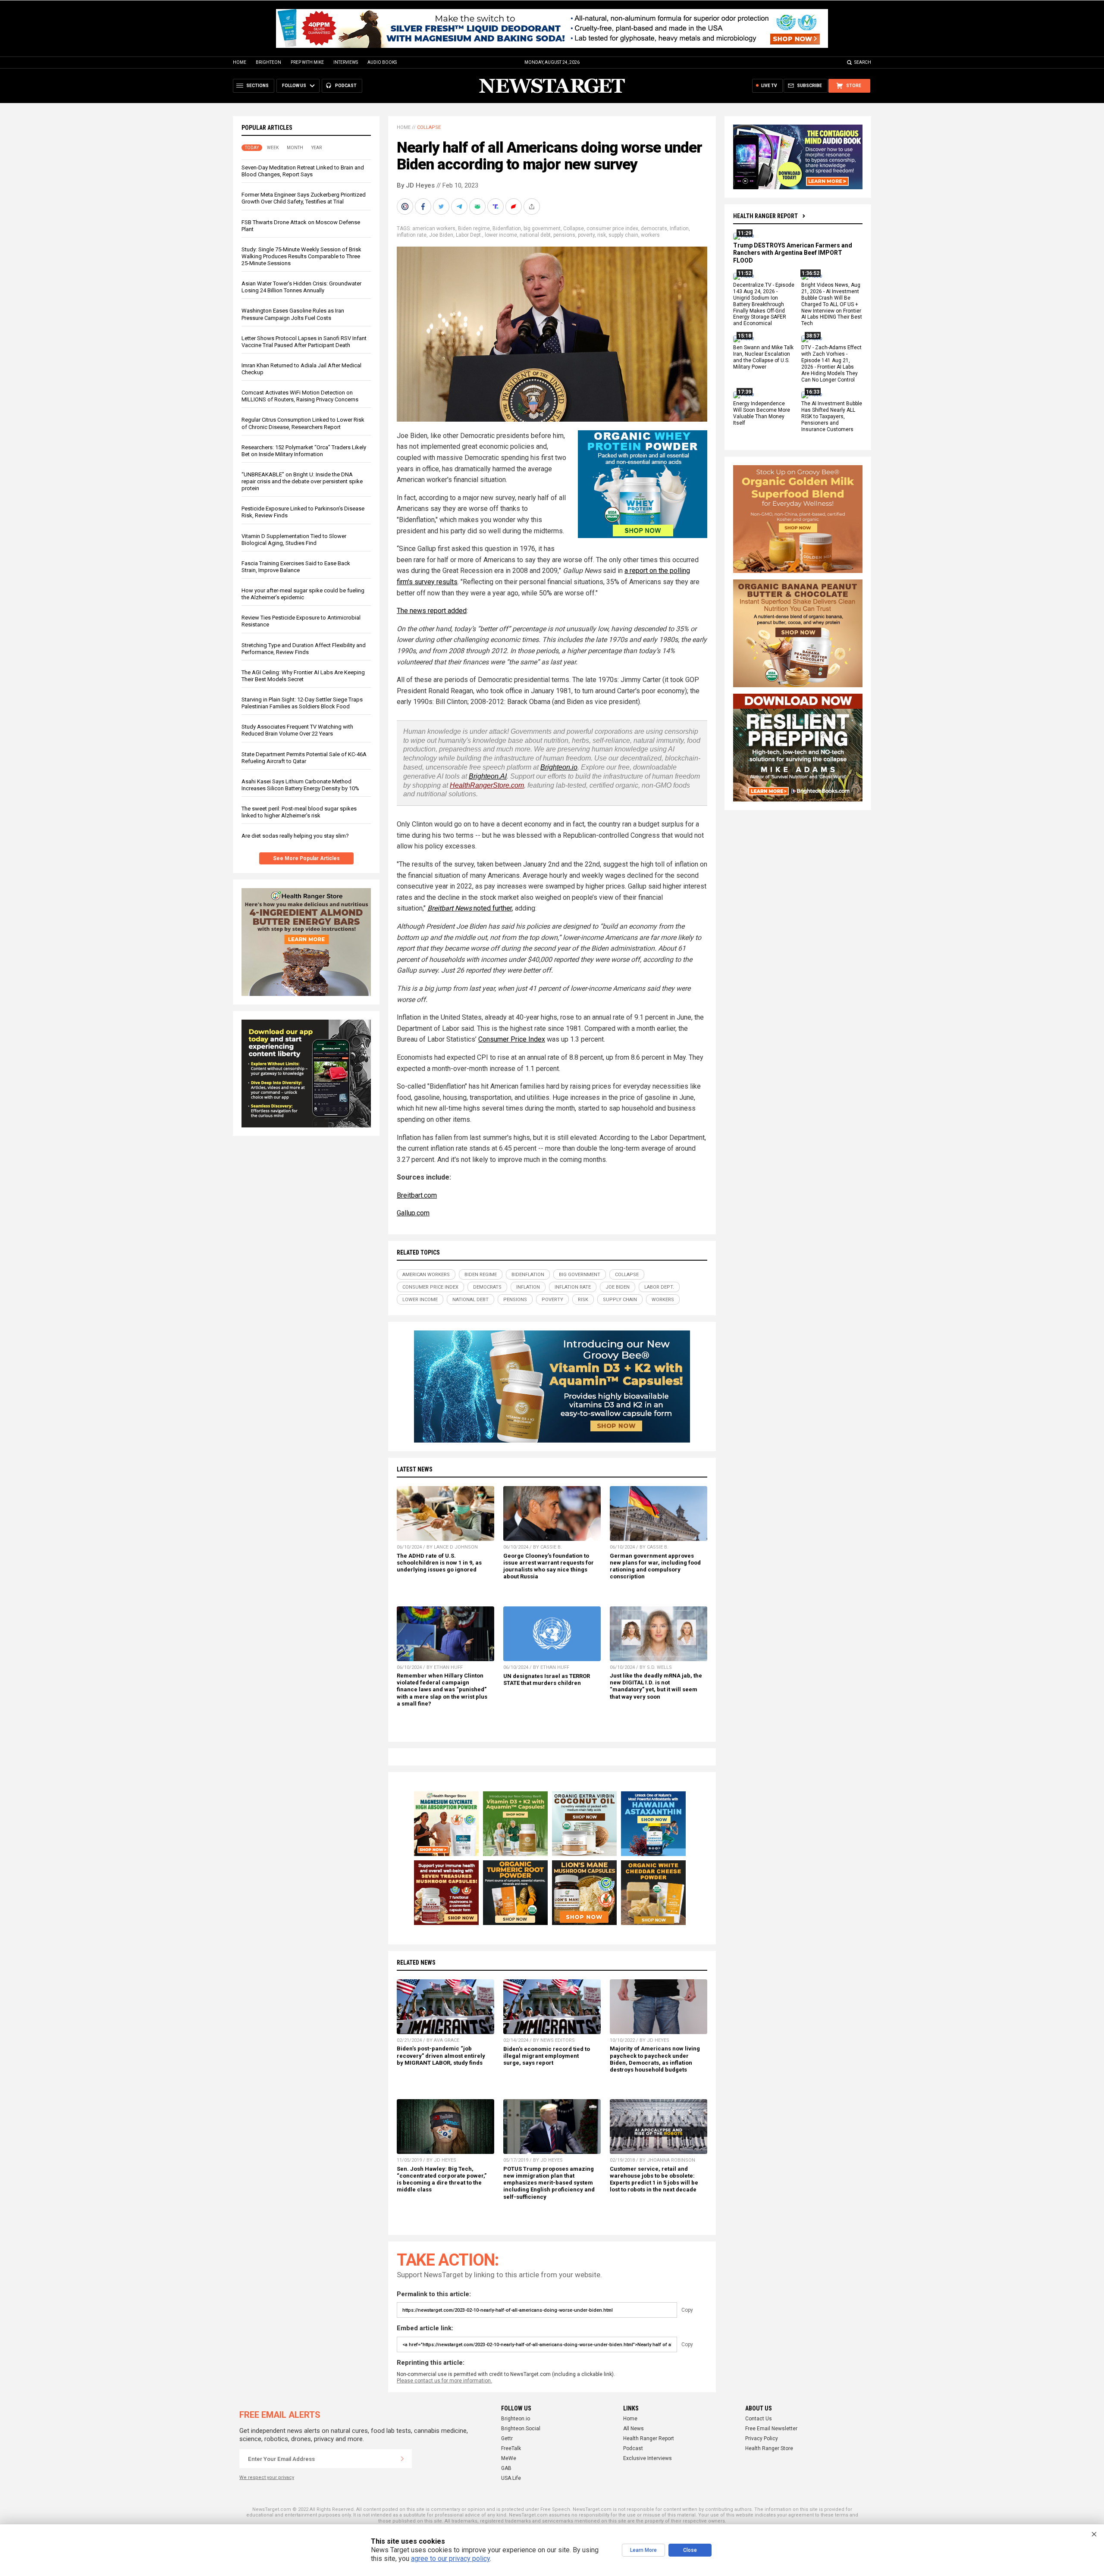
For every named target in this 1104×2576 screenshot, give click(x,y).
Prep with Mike (307, 62)
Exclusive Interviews (648, 2458)
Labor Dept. (469, 235)
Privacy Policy (762, 2438)
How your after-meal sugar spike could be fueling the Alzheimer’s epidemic (303, 594)
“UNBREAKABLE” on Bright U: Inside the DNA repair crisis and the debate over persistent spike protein (302, 481)
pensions (564, 235)
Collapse (429, 127)
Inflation (679, 228)
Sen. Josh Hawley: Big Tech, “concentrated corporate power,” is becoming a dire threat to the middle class (442, 2179)
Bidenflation (507, 228)
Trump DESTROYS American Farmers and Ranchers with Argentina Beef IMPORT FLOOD (793, 253)
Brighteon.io (559, 767)
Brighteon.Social (521, 2429)
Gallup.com (413, 1213)
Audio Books (382, 62)
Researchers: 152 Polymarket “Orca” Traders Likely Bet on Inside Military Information (304, 451)
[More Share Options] (533, 207)
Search (863, 62)
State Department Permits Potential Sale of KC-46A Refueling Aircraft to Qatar (304, 758)
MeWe (509, 2458)
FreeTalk (511, 2448)
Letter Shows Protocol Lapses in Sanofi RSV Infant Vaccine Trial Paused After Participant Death (304, 342)
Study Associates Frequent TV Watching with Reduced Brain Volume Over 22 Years (297, 730)
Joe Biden (441, 235)
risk (602, 235)
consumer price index (612, 228)
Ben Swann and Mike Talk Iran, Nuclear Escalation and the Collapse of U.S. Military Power (763, 357)
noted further (492, 908)
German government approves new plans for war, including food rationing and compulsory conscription (655, 1566)
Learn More (643, 2550)
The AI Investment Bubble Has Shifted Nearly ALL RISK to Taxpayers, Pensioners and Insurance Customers (832, 417)
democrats (654, 228)
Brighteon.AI (488, 776)
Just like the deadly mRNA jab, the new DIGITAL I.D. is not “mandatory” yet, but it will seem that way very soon (656, 1686)
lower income (501, 235)
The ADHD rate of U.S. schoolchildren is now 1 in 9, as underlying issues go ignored (439, 1563)
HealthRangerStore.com (487, 785)
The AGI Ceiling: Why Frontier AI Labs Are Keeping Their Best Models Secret (303, 676)
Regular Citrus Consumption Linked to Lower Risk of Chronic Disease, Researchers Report (303, 423)
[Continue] (402, 2459)
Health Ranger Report (765, 216)
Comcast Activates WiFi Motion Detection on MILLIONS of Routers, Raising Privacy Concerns (300, 396)
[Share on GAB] (478, 207)
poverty (586, 235)
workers (650, 235)
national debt (535, 235)
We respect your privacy (267, 2477)
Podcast (633, 2448)
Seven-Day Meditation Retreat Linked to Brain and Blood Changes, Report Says (303, 171)
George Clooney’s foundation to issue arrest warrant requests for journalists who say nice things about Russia (549, 1566)
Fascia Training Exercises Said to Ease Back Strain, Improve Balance (296, 567)
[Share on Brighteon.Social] (406, 207)
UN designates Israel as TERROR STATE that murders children (547, 1679)
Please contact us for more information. (444, 2381)
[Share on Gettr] (514, 207)
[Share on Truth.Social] (496, 207)
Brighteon (268, 62)
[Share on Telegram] (460, 207)
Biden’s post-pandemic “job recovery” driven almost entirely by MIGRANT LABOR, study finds (441, 2055)
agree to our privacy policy (450, 2559)
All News (634, 2429)
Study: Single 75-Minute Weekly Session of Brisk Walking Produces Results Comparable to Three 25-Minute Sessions (301, 256)
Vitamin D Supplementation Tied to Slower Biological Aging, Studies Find (294, 540)
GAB (506, 2468)
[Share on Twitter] (442, 207)
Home (240, 62)
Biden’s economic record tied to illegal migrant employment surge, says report (547, 2056)
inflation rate (412, 235)
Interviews (346, 62)
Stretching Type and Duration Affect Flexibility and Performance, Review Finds (304, 649)
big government (542, 228)
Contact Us (759, 2419)
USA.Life (511, 2478)
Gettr (507, 2438)
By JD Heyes (416, 185)
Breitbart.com (417, 1195)
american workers (434, 228)
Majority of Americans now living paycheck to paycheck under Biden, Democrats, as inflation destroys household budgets (655, 2059)
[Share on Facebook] (424, 207)
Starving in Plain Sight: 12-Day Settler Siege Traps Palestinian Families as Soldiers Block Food (302, 703)
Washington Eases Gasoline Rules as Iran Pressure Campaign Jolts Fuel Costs (293, 314)
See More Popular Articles (306, 858)
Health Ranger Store (769, 2448)
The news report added (432, 611)
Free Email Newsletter (771, 2429)
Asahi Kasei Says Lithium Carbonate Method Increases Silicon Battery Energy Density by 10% (300, 785)
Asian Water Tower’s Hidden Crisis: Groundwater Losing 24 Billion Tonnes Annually (301, 287)
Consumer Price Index (512, 1039)
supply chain (623, 235)
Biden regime (474, 228)
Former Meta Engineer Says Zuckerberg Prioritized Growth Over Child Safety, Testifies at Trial (304, 198)
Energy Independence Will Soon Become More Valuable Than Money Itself (762, 414)
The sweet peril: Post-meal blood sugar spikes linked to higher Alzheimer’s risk (299, 812)
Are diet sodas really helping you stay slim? (295, 836)
